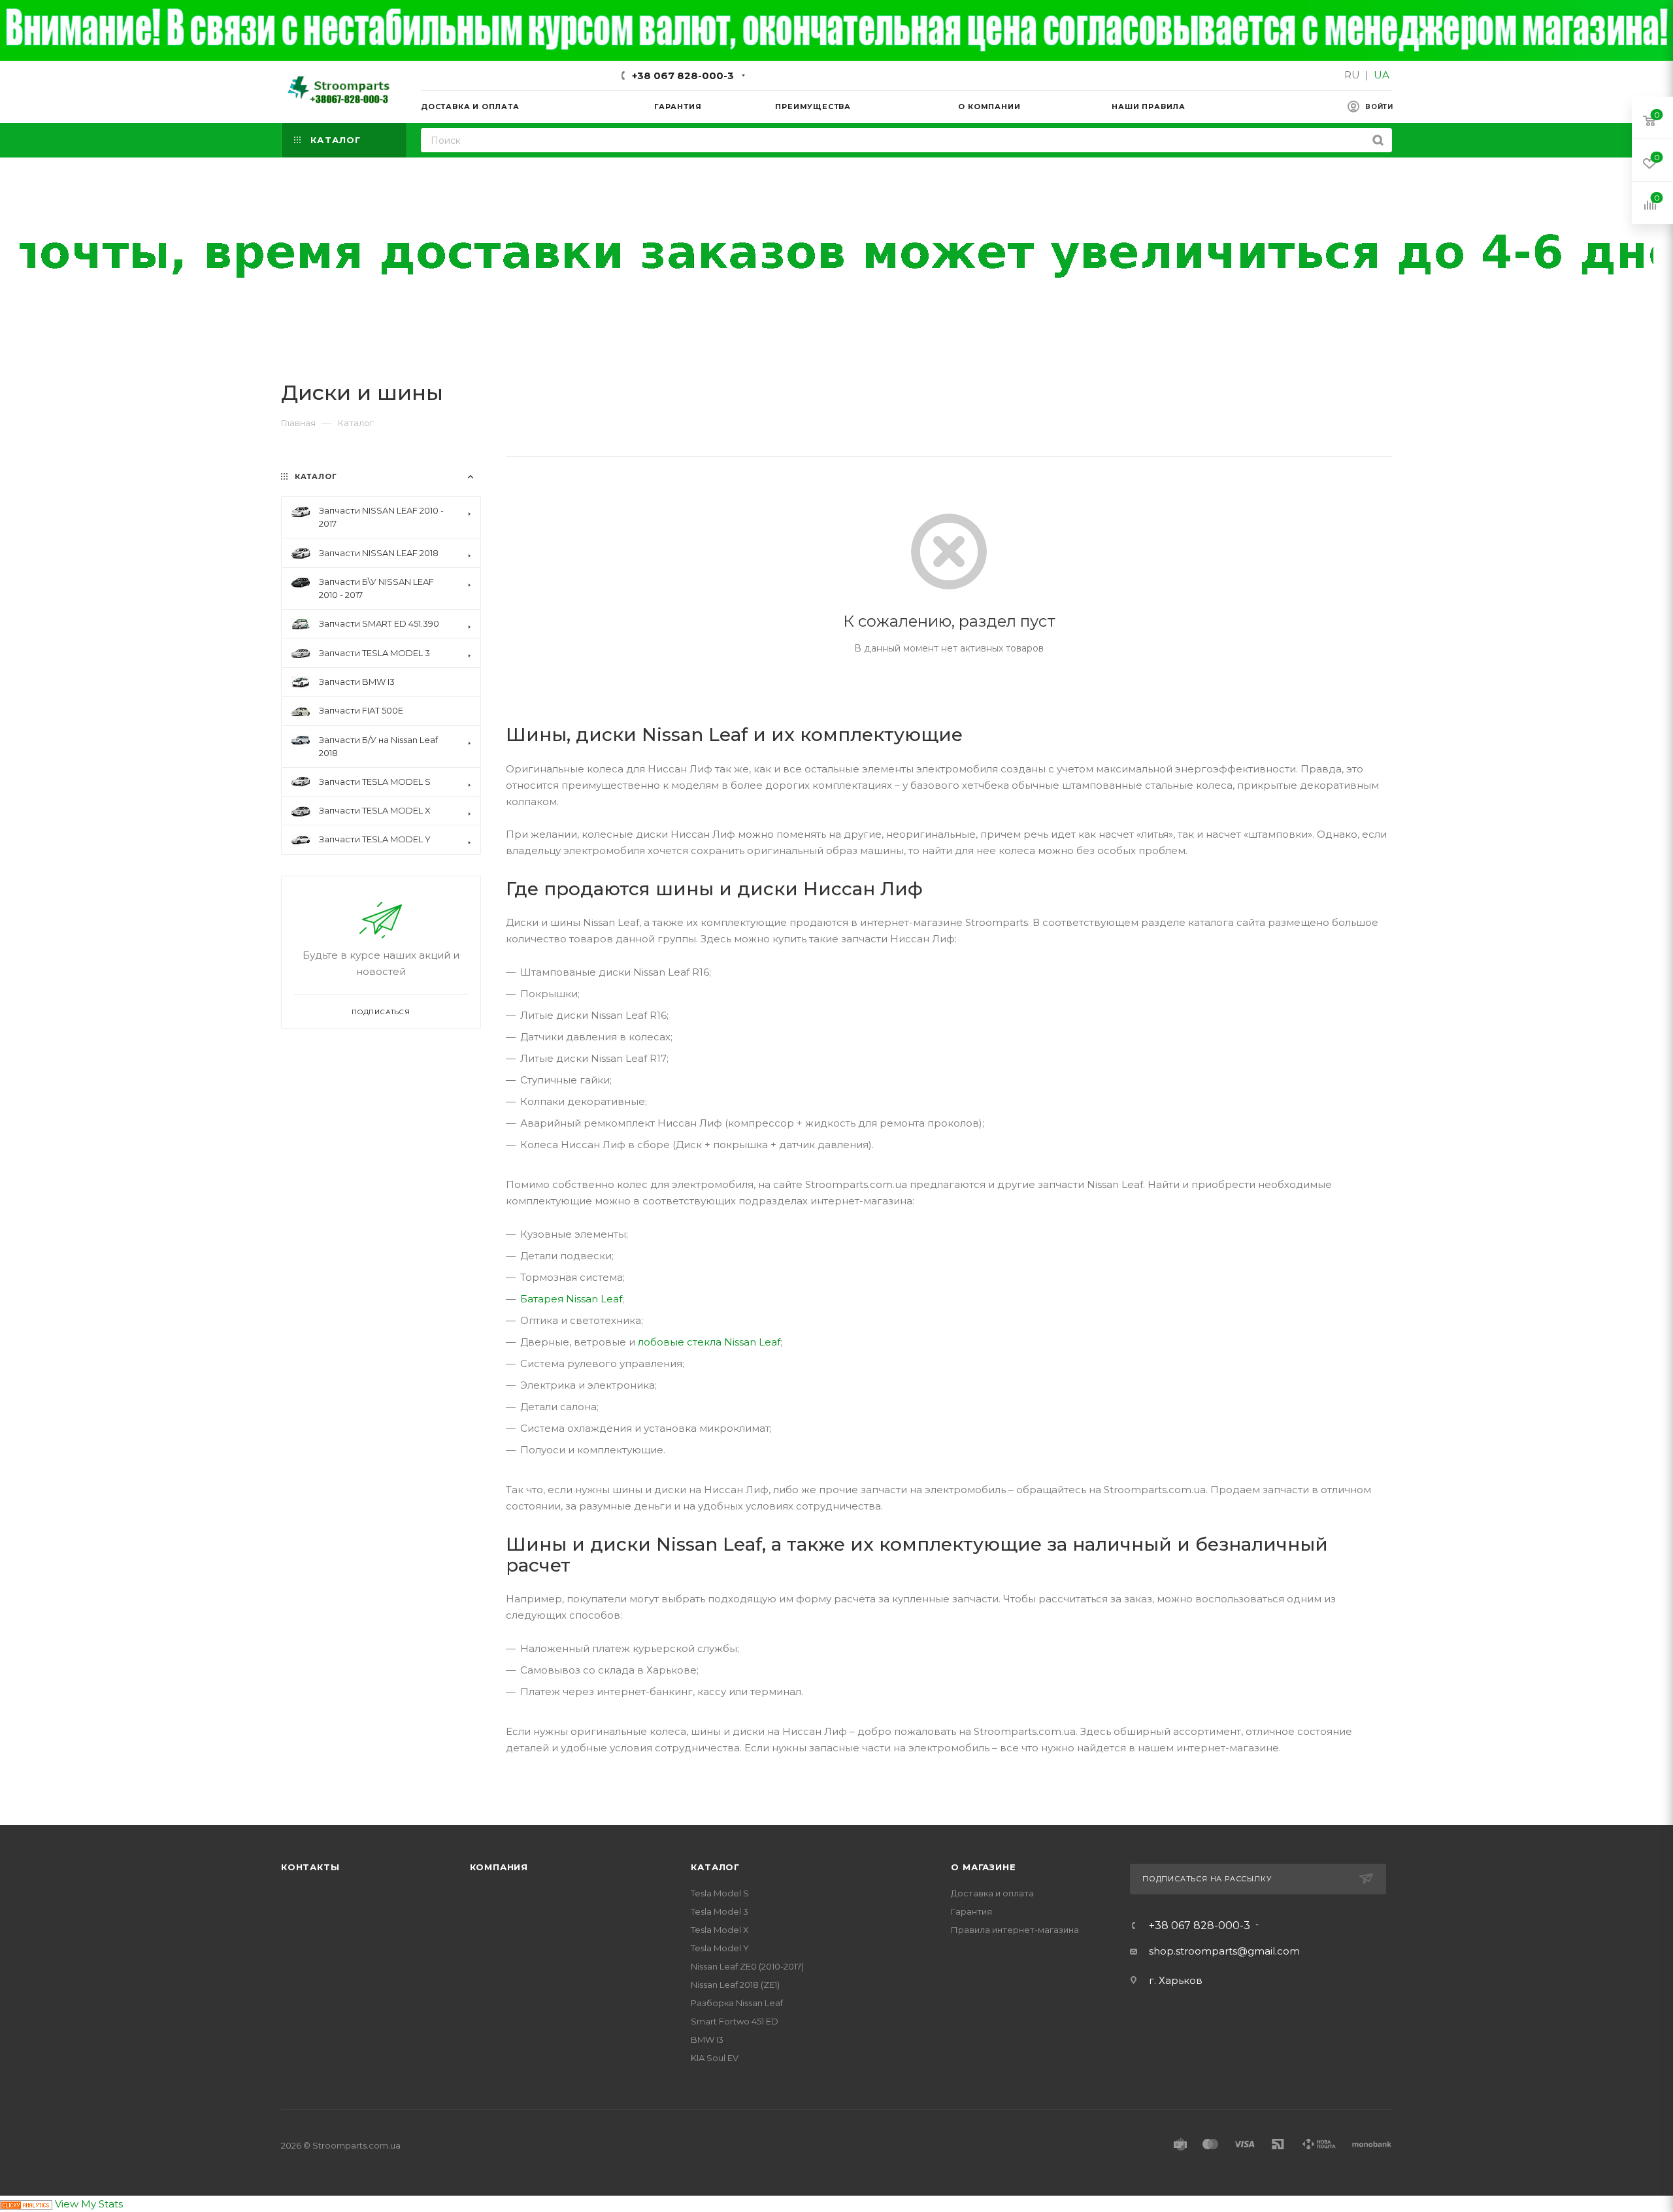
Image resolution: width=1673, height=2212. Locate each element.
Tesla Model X (720, 1930)
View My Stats (89, 2204)
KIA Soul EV (715, 2058)
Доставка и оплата (992, 1893)
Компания (499, 1867)
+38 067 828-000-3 (683, 75)
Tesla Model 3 (720, 1911)
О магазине (983, 1867)
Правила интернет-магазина (1015, 1930)
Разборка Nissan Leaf (737, 2003)
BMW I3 (707, 2039)
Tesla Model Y (720, 1948)
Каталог (715, 1867)
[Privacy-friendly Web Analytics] (26, 2204)
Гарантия (971, 1911)
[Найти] (1378, 140)
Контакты (310, 1867)
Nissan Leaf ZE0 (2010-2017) (747, 1966)
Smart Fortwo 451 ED (735, 2021)
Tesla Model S (720, 1893)
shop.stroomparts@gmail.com (1224, 1951)
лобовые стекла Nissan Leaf (709, 1342)
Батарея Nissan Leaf (571, 1299)
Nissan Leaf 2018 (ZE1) (735, 1985)
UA (1382, 75)
